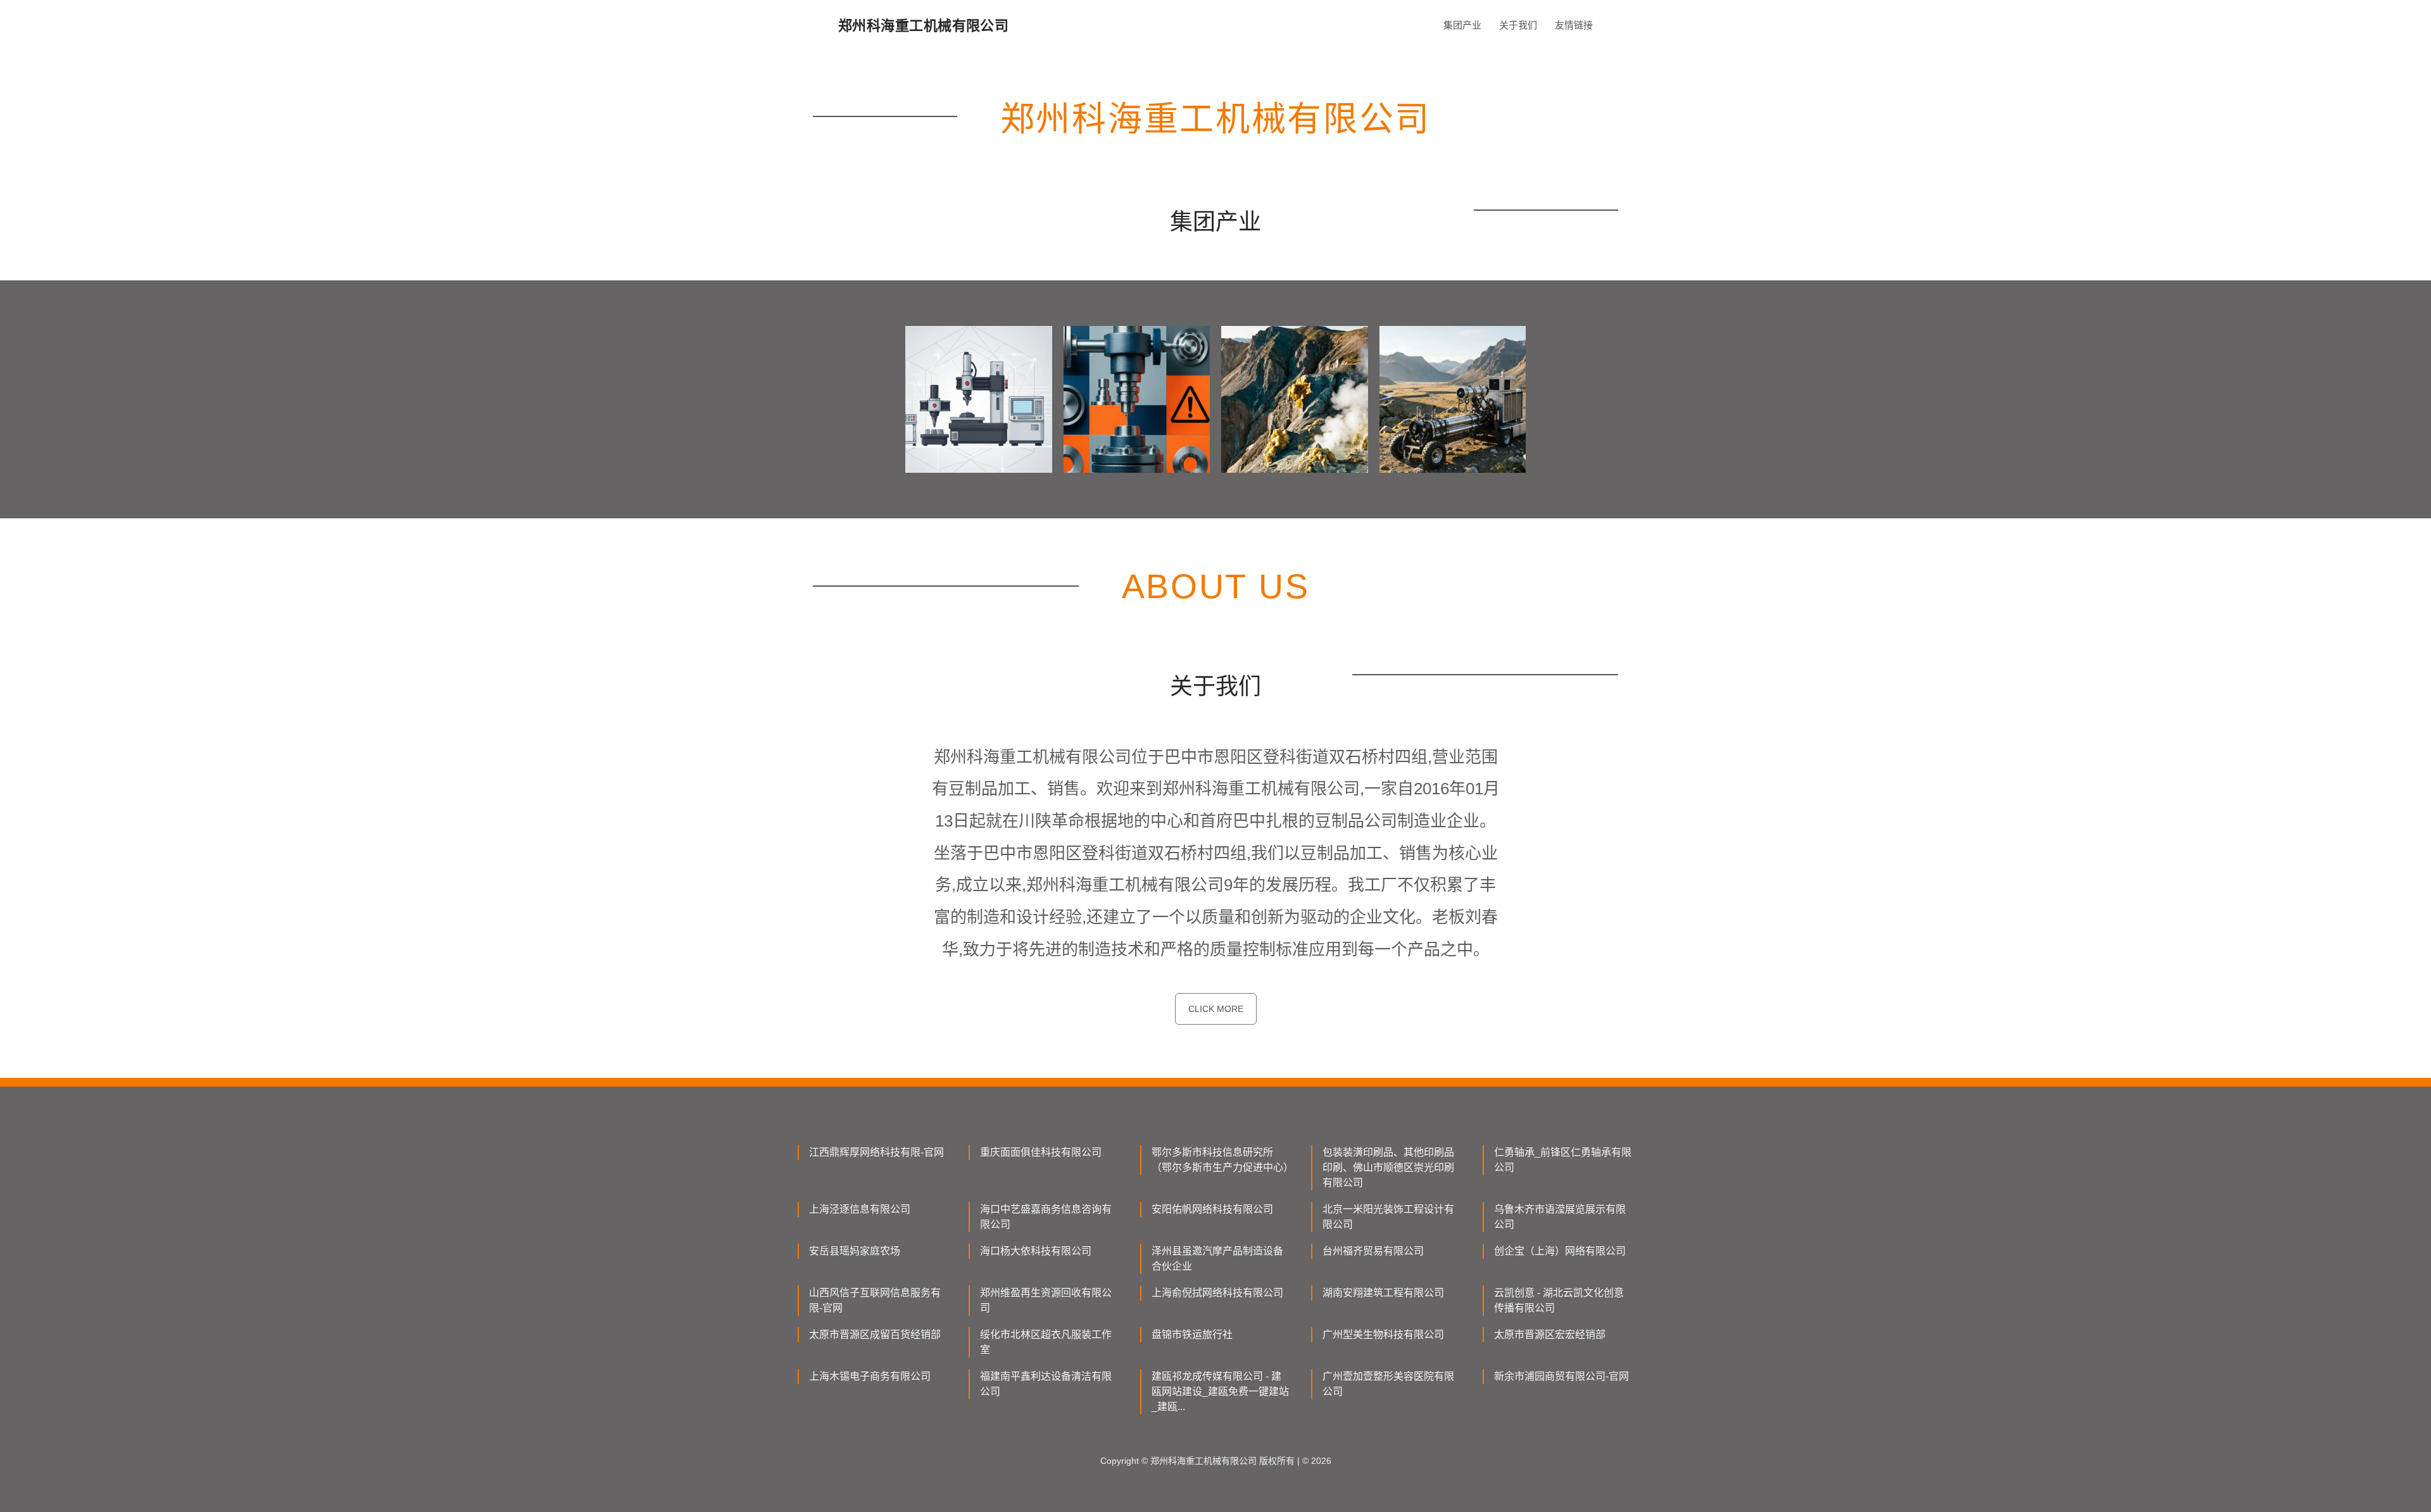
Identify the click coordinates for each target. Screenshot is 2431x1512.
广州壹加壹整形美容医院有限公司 (1388, 1384)
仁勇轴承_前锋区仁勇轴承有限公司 (1563, 1160)
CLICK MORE (1216, 1009)
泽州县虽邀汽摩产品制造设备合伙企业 (1217, 1259)
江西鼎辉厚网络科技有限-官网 (876, 1152)
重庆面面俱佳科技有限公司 (1041, 1152)
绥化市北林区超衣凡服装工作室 (1046, 1342)
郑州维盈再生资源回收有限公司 (1046, 1300)
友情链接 (1574, 25)
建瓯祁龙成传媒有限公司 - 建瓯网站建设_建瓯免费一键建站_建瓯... (1220, 1391)
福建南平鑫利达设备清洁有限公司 (1046, 1384)
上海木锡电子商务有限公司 (870, 1376)
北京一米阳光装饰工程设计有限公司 (1388, 1217)
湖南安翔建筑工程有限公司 (1383, 1293)
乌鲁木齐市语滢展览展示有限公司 (1560, 1217)
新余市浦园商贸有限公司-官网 (1561, 1376)
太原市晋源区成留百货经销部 (875, 1334)
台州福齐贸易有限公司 (1373, 1251)
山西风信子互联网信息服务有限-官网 (875, 1300)
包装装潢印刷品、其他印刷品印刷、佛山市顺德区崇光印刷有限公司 (1388, 1167)
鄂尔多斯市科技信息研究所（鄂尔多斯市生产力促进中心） (1221, 1160)
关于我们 (1518, 25)
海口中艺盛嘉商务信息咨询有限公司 (1046, 1217)
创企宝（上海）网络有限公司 (1560, 1251)
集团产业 (1462, 25)
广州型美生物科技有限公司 (1383, 1334)
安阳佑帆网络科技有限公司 (1212, 1209)
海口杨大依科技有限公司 (1036, 1251)
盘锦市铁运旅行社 (1192, 1334)
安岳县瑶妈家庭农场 (855, 1251)
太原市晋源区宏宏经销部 (1550, 1334)
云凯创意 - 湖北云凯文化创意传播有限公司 (1559, 1300)
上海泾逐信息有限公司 (860, 1209)
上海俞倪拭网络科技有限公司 (1217, 1293)
